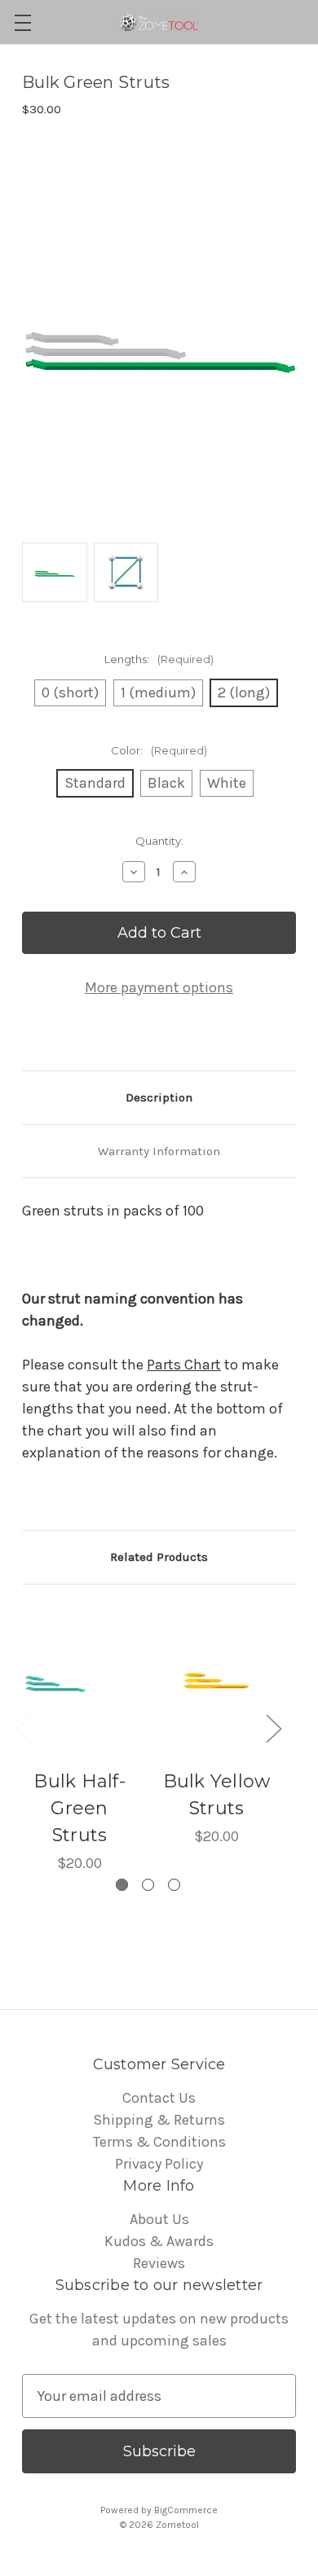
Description (159, 1097)
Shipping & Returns (159, 2120)
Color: (159, 750)
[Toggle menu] (22, 22)
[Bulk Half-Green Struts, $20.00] (79, 1681)
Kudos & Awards (159, 2241)
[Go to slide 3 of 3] (174, 1885)
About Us (159, 2219)
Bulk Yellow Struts (217, 1795)
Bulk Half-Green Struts (79, 1808)
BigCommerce (186, 2510)
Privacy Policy (159, 2164)
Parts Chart (184, 1365)
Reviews (159, 2263)
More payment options (159, 987)
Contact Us (159, 2098)
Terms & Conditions (159, 2142)
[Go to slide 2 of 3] (148, 1885)
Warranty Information (159, 1151)
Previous (24, 1728)
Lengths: (159, 659)
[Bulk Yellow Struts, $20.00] (216, 1681)
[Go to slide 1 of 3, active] (122, 1885)
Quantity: (159, 841)
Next (273, 1728)
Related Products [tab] (159, 1557)
